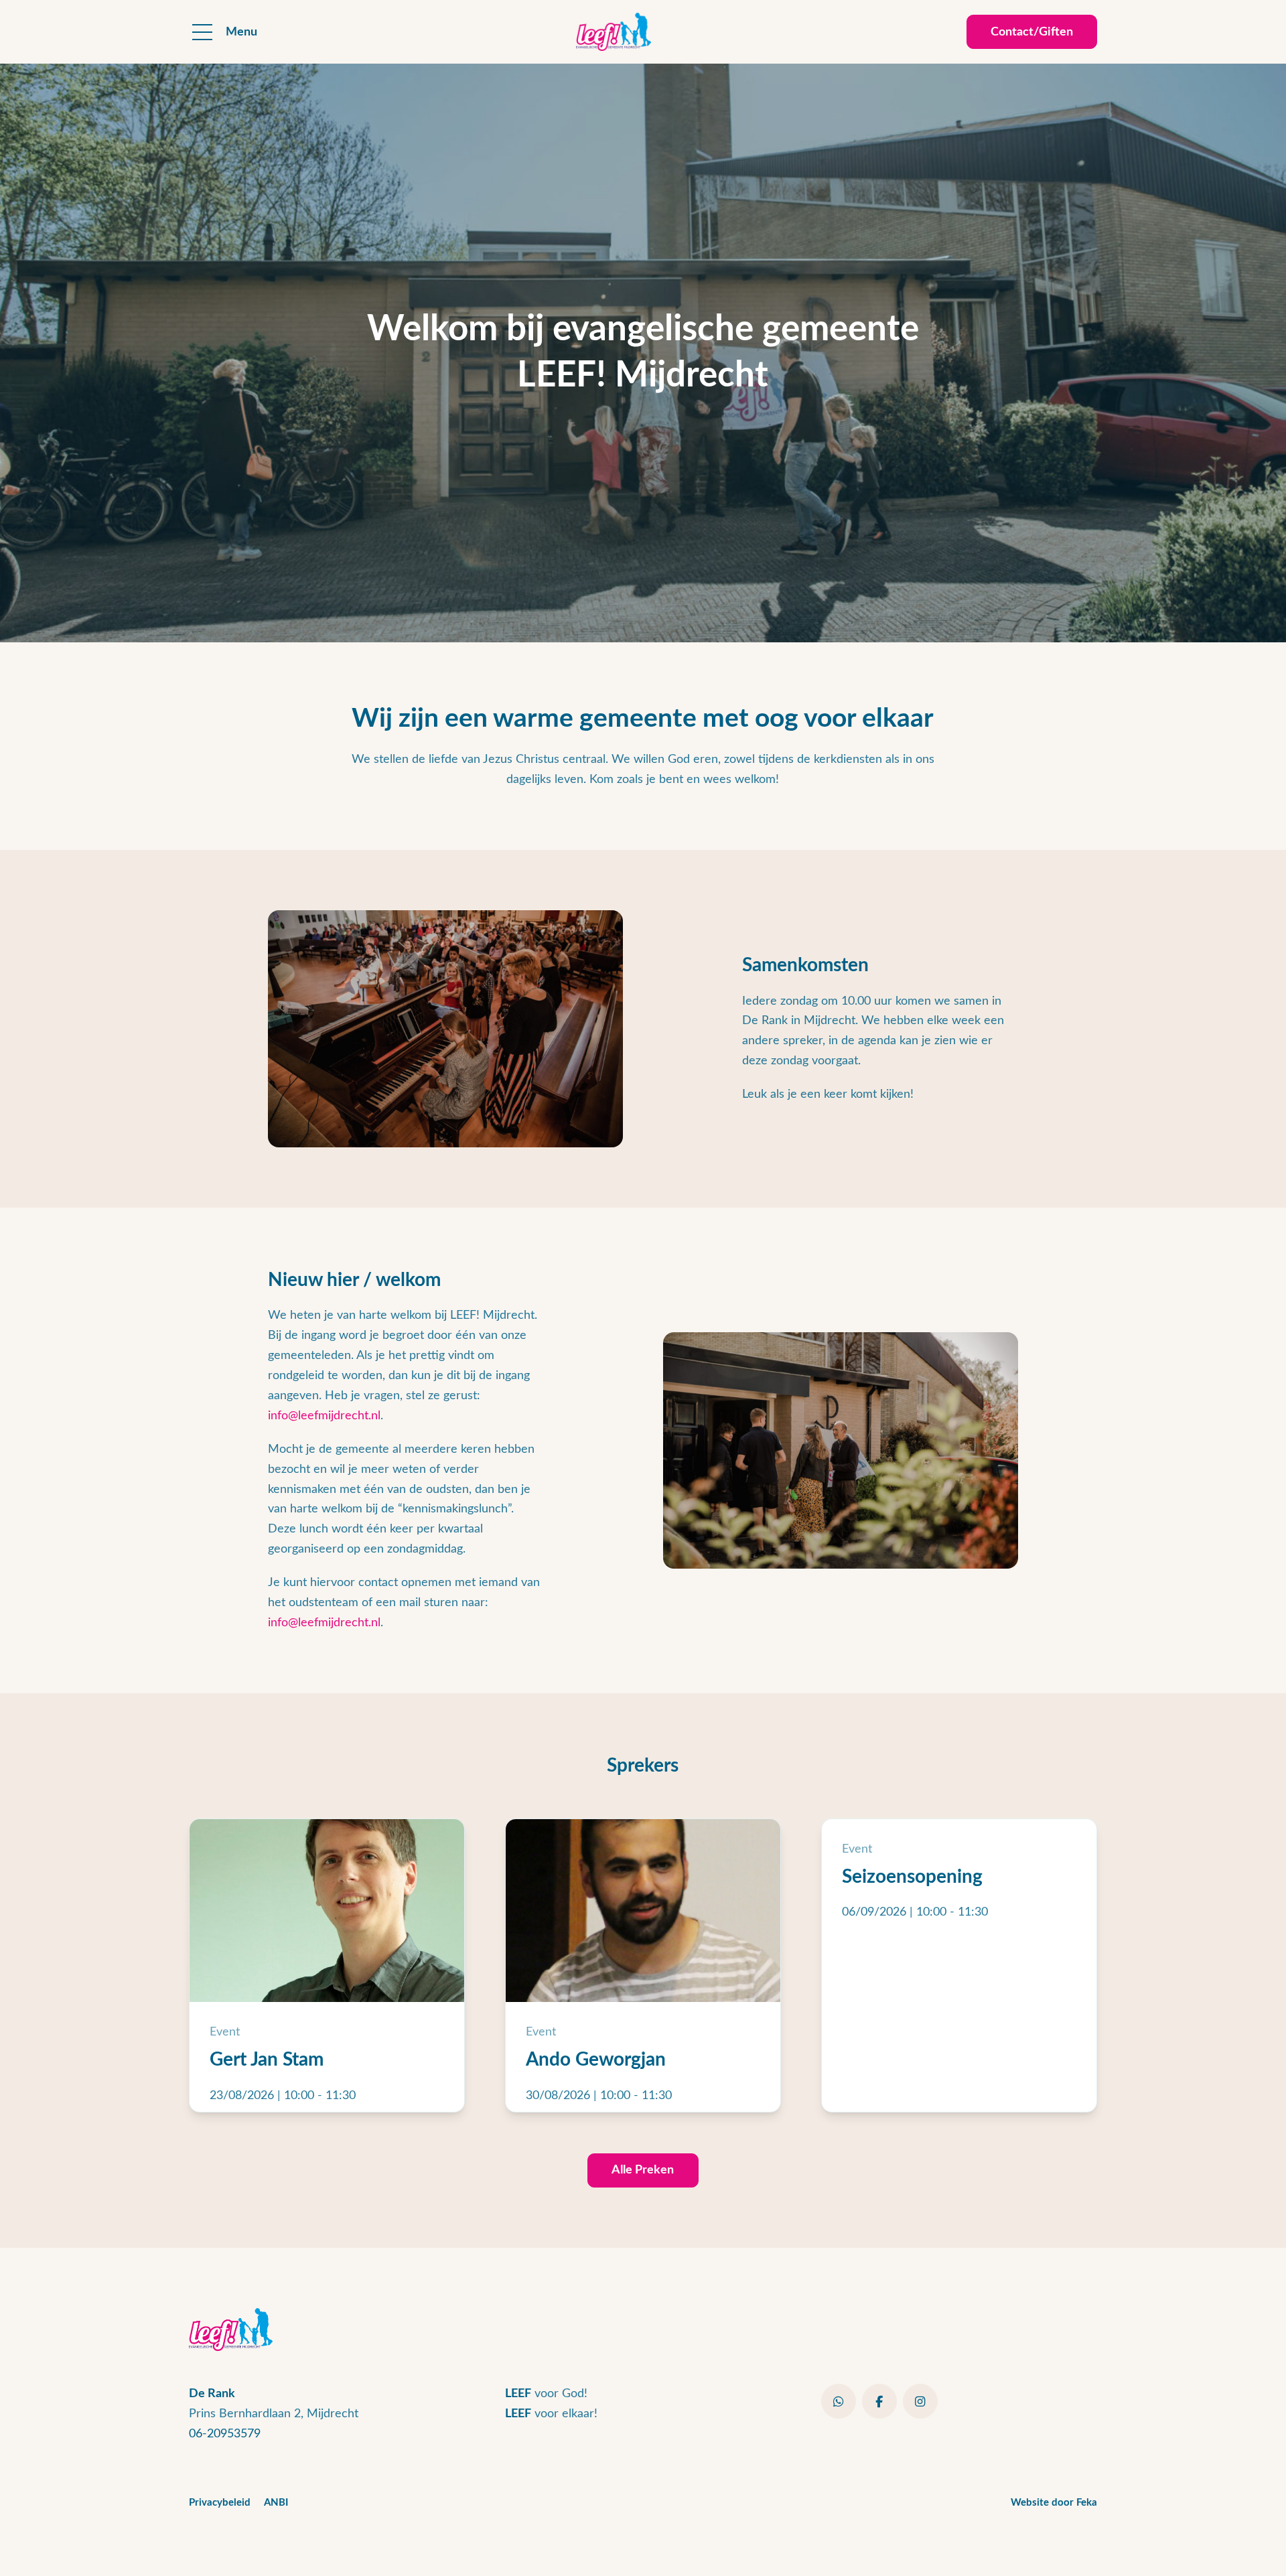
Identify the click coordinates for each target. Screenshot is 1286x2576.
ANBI (276, 2503)
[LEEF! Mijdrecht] (614, 32)
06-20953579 (225, 2434)
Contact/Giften (1032, 32)
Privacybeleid (220, 2503)
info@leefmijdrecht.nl (324, 1416)
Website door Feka (1054, 2503)
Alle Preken (643, 2170)
